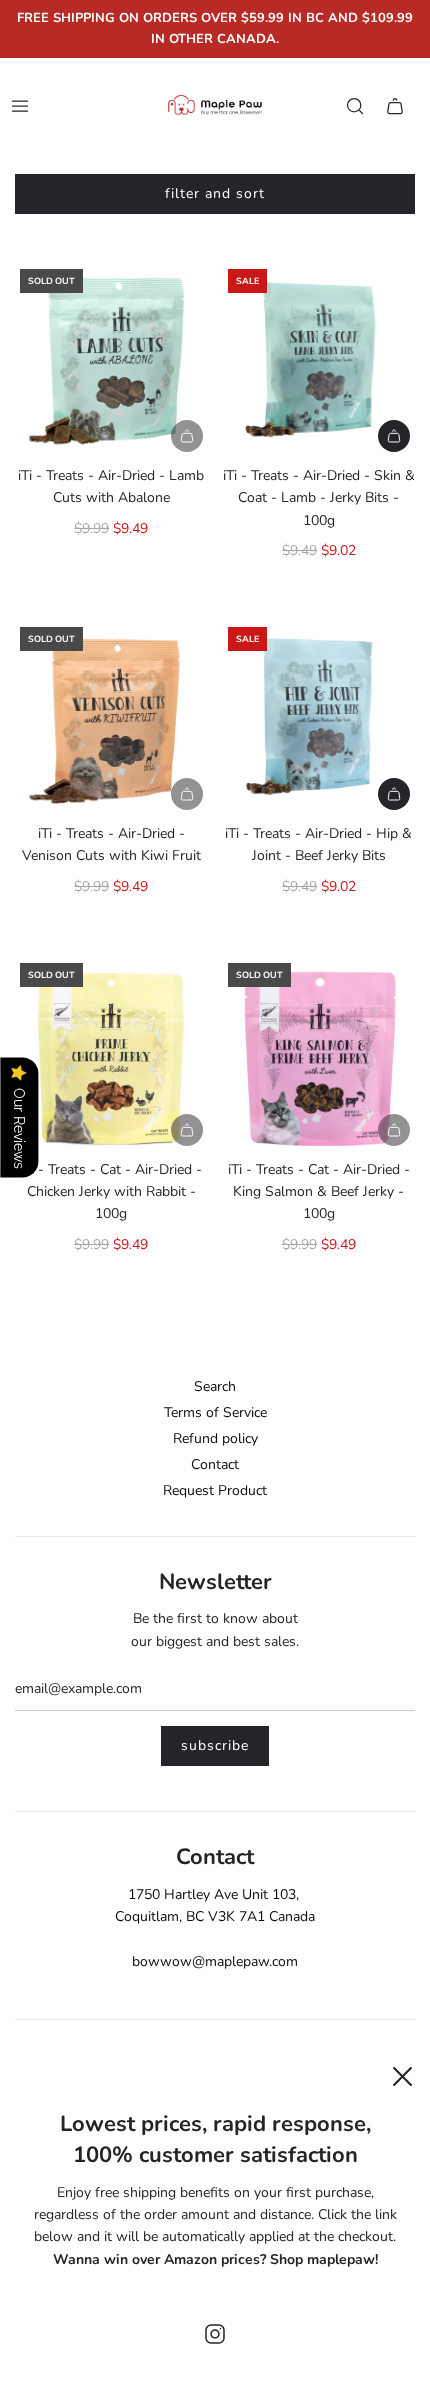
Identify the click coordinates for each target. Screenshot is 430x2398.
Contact (215, 1464)
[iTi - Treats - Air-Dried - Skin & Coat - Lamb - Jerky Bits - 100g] (319, 360)
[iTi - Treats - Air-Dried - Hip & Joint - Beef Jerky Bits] (319, 718)
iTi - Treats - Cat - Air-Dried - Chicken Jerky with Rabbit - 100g (111, 1192)
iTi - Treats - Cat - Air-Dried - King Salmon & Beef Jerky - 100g (319, 1192)
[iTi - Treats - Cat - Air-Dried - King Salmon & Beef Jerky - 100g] (319, 1054)
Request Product (215, 1490)
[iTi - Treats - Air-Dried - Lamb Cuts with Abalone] (111, 360)
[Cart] (395, 106)
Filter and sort (215, 193)
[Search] (355, 106)
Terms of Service (215, 1412)
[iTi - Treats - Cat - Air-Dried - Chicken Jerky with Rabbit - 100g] (111, 1054)
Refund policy (215, 1438)
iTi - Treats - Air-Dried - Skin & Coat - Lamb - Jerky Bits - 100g (319, 498)
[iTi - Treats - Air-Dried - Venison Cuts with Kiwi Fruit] (111, 718)
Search (215, 1386)
